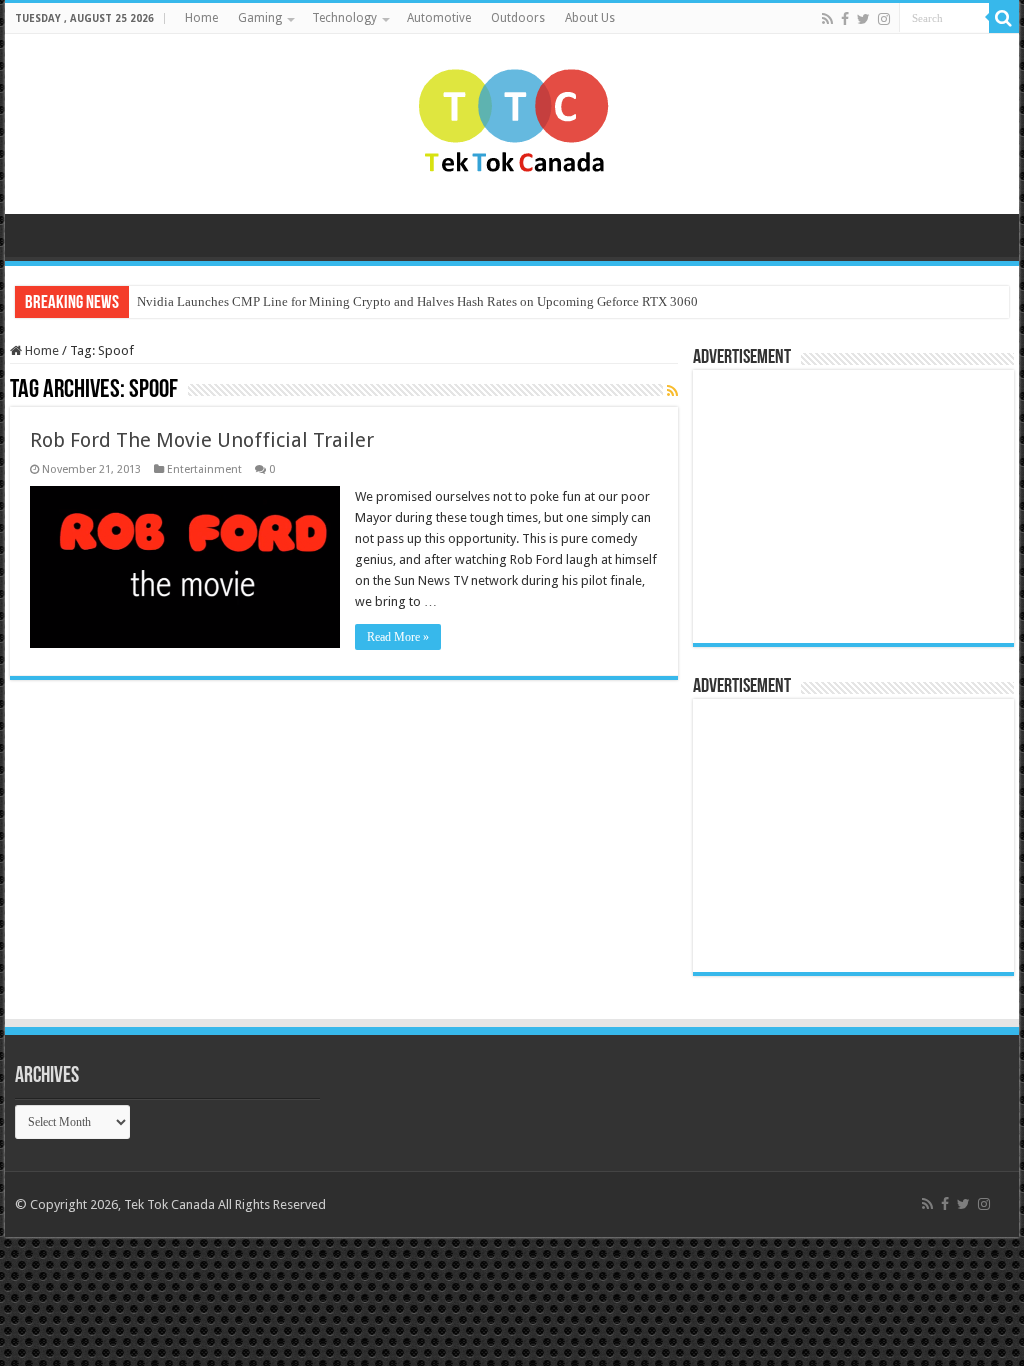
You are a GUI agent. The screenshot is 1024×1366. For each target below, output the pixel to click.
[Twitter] (863, 19)
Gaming (260, 18)
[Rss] (827, 19)
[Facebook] (845, 19)
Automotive (439, 18)
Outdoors (518, 18)
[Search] (1004, 18)
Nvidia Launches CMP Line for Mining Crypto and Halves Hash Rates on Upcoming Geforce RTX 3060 (417, 301)
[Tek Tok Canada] (512, 120)
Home (201, 18)
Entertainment (204, 469)
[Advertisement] (828, 505)
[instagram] (884, 19)
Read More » (398, 637)
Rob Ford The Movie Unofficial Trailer (202, 440)
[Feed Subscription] (672, 391)
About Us (590, 18)
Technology (344, 18)
